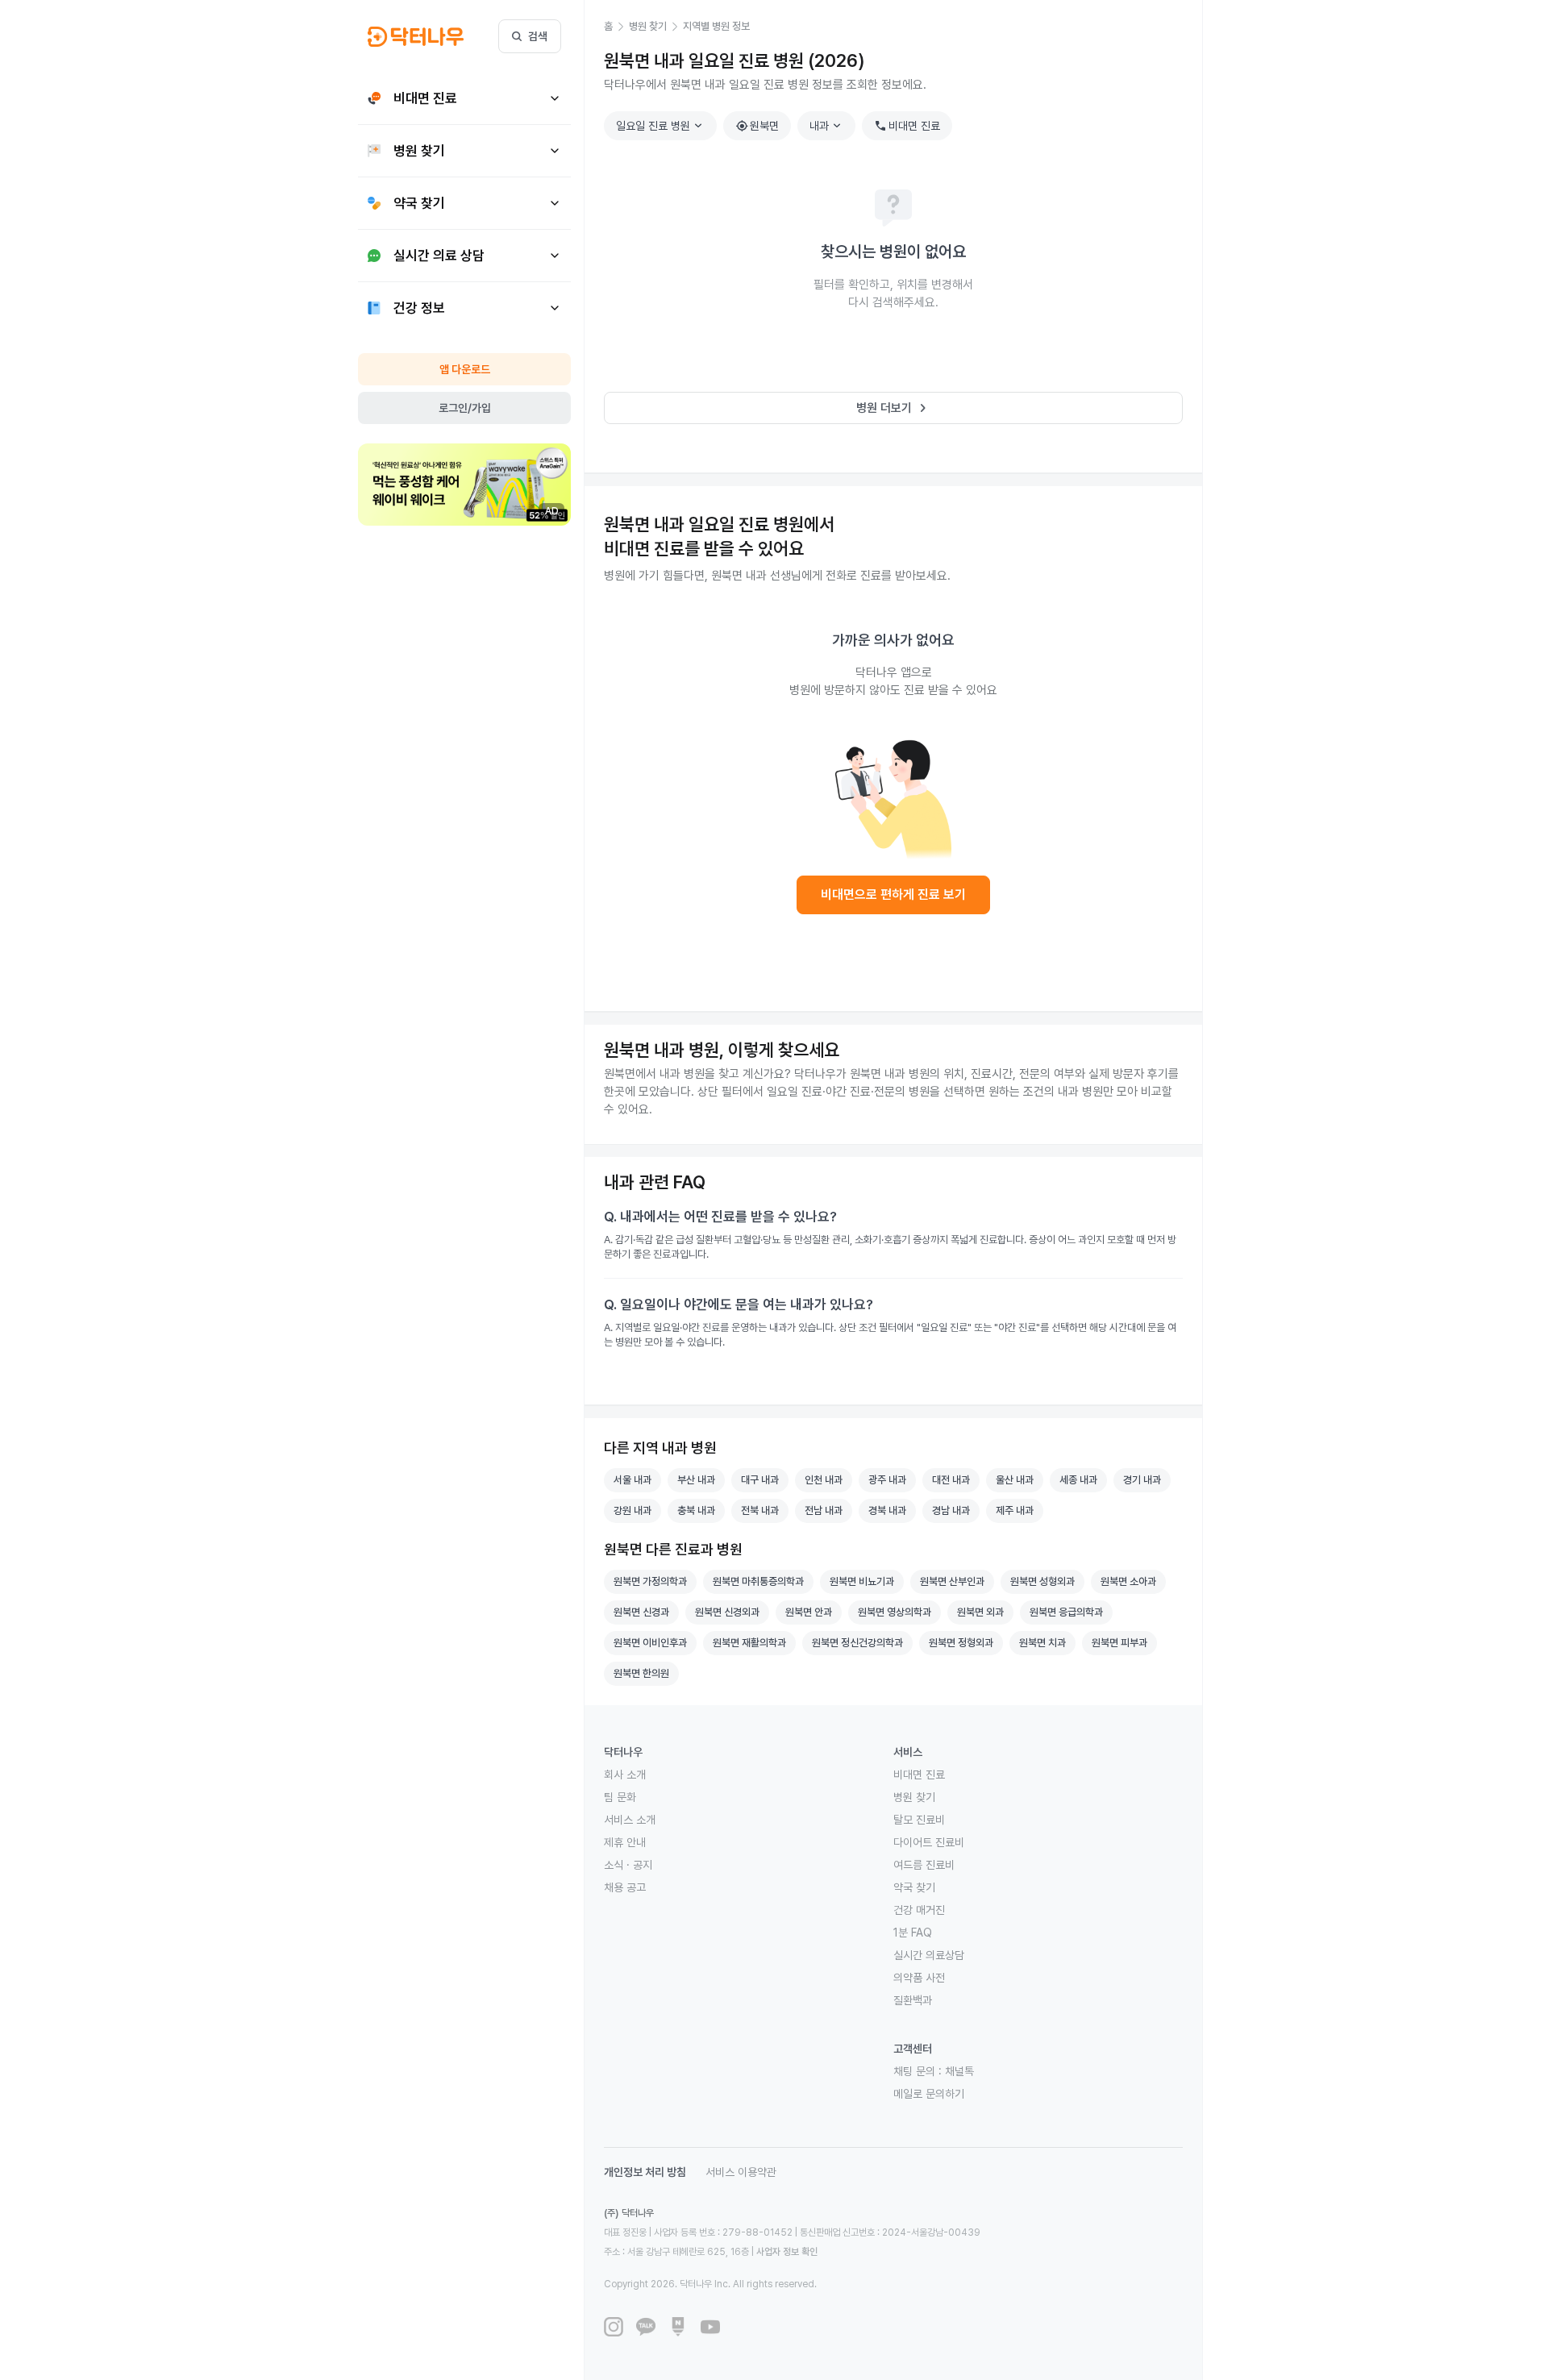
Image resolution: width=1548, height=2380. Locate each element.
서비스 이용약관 (741, 2172)
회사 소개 (625, 1775)
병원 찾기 (914, 1797)
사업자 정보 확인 (787, 2252)
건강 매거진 (919, 1910)
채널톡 (959, 2071)
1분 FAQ (913, 1933)
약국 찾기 (914, 1887)
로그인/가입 (465, 408)
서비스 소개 (630, 1820)
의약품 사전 (919, 1978)
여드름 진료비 (924, 1865)
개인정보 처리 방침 (645, 2172)
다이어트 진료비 (929, 1842)
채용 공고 (625, 1887)
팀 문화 (620, 1797)
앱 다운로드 (465, 369)
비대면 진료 (907, 126)
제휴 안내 (625, 1842)
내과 (827, 126)
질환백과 (913, 2000)
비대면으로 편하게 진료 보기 (893, 895)
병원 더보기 (894, 408)
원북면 (757, 126)
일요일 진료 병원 (661, 126)
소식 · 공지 (628, 1865)
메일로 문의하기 (929, 2094)
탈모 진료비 (919, 1820)
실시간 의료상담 (929, 1955)
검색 (538, 36)
